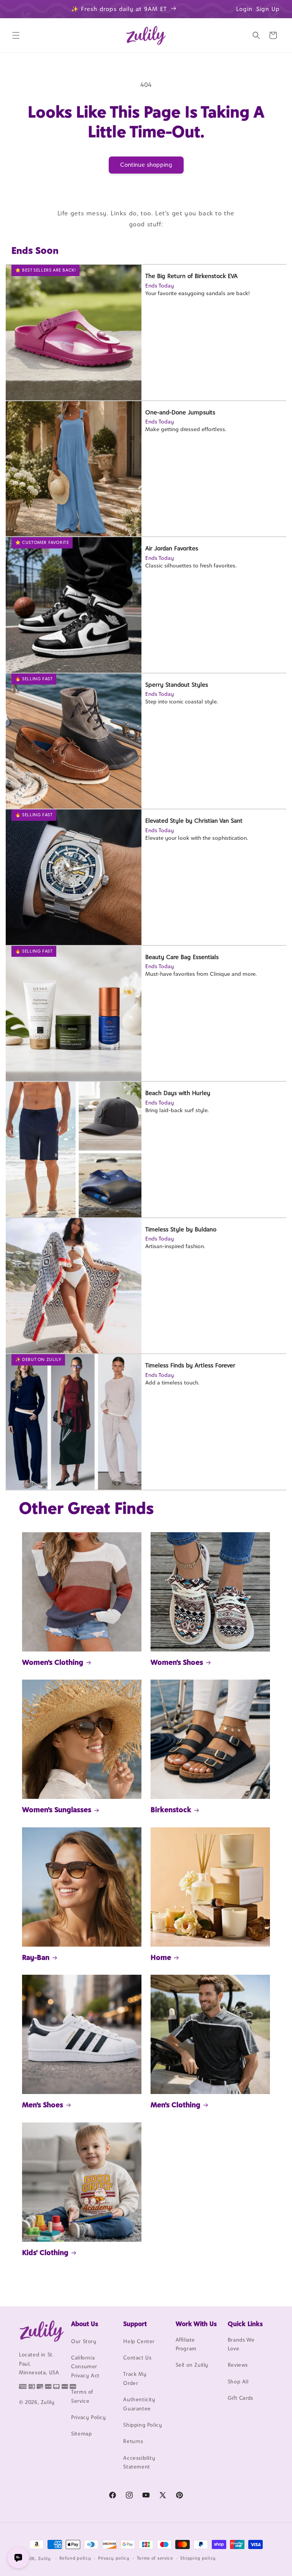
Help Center (139, 2341)
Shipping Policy (143, 2425)
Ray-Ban (36, 1957)
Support (135, 2324)
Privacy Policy (88, 2417)
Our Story (84, 2341)
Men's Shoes (43, 2105)
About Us (85, 2324)
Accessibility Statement (139, 2462)
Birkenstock (171, 1810)
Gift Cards (240, 2398)
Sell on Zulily (192, 2365)
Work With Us (196, 2324)
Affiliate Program (186, 2344)
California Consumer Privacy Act (85, 2367)
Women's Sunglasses (57, 1810)
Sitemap (81, 2434)
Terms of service (155, 2558)
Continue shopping (146, 165)
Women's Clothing (53, 1662)
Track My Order (135, 2378)
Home (161, 1957)
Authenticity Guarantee (139, 2404)
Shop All (238, 2382)
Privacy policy (114, 2558)
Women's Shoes (177, 1662)
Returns (133, 2441)
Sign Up (268, 9)
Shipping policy (198, 2558)
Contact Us (137, 2358)
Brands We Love (241, 2344)
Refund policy (75, 2558)
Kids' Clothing (45, 2252)
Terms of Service (82, 2396)
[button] (16, 35)
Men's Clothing (175, 2105)
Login (244, 9)
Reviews (238, 2365)
